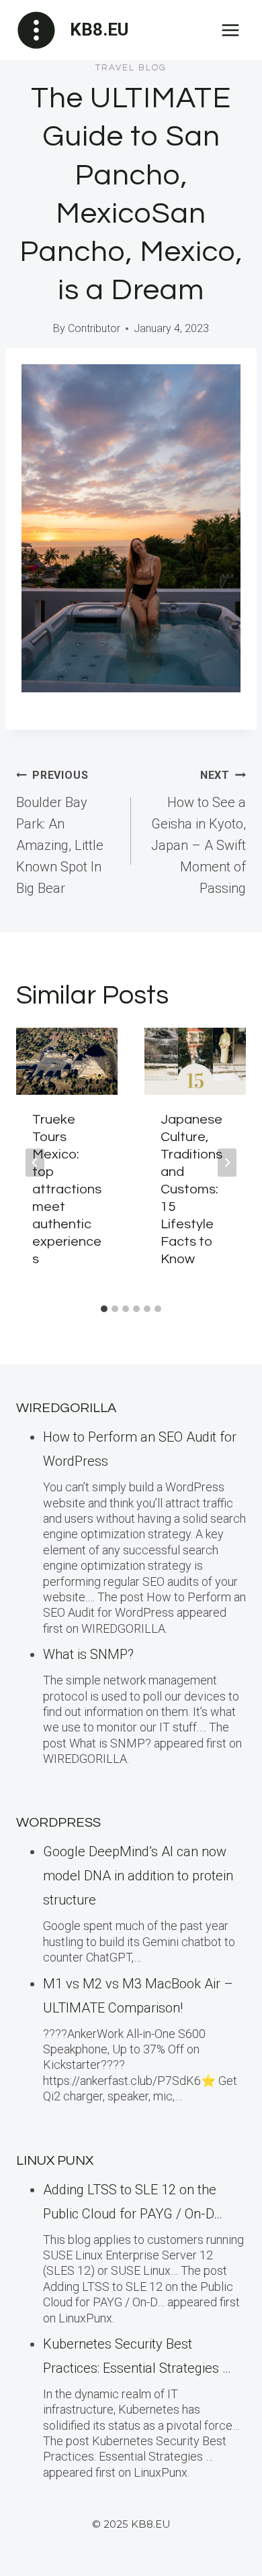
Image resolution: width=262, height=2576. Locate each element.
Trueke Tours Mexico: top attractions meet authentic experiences (67, 1189)
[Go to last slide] (35, 1163)
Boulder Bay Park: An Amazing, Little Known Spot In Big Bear (60, 833)
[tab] (104, 1309)
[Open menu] (230, 30)
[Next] (227, 1163)
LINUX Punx (55, 2161)
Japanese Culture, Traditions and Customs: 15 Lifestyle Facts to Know (191, 1189)
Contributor (94, 328)
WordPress (58, 1823)
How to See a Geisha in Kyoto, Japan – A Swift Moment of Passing (199, 833)
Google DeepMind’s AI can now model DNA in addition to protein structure (138, 1876)
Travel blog (131, 68)
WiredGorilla (66, 1408)
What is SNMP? (88, 1654)
